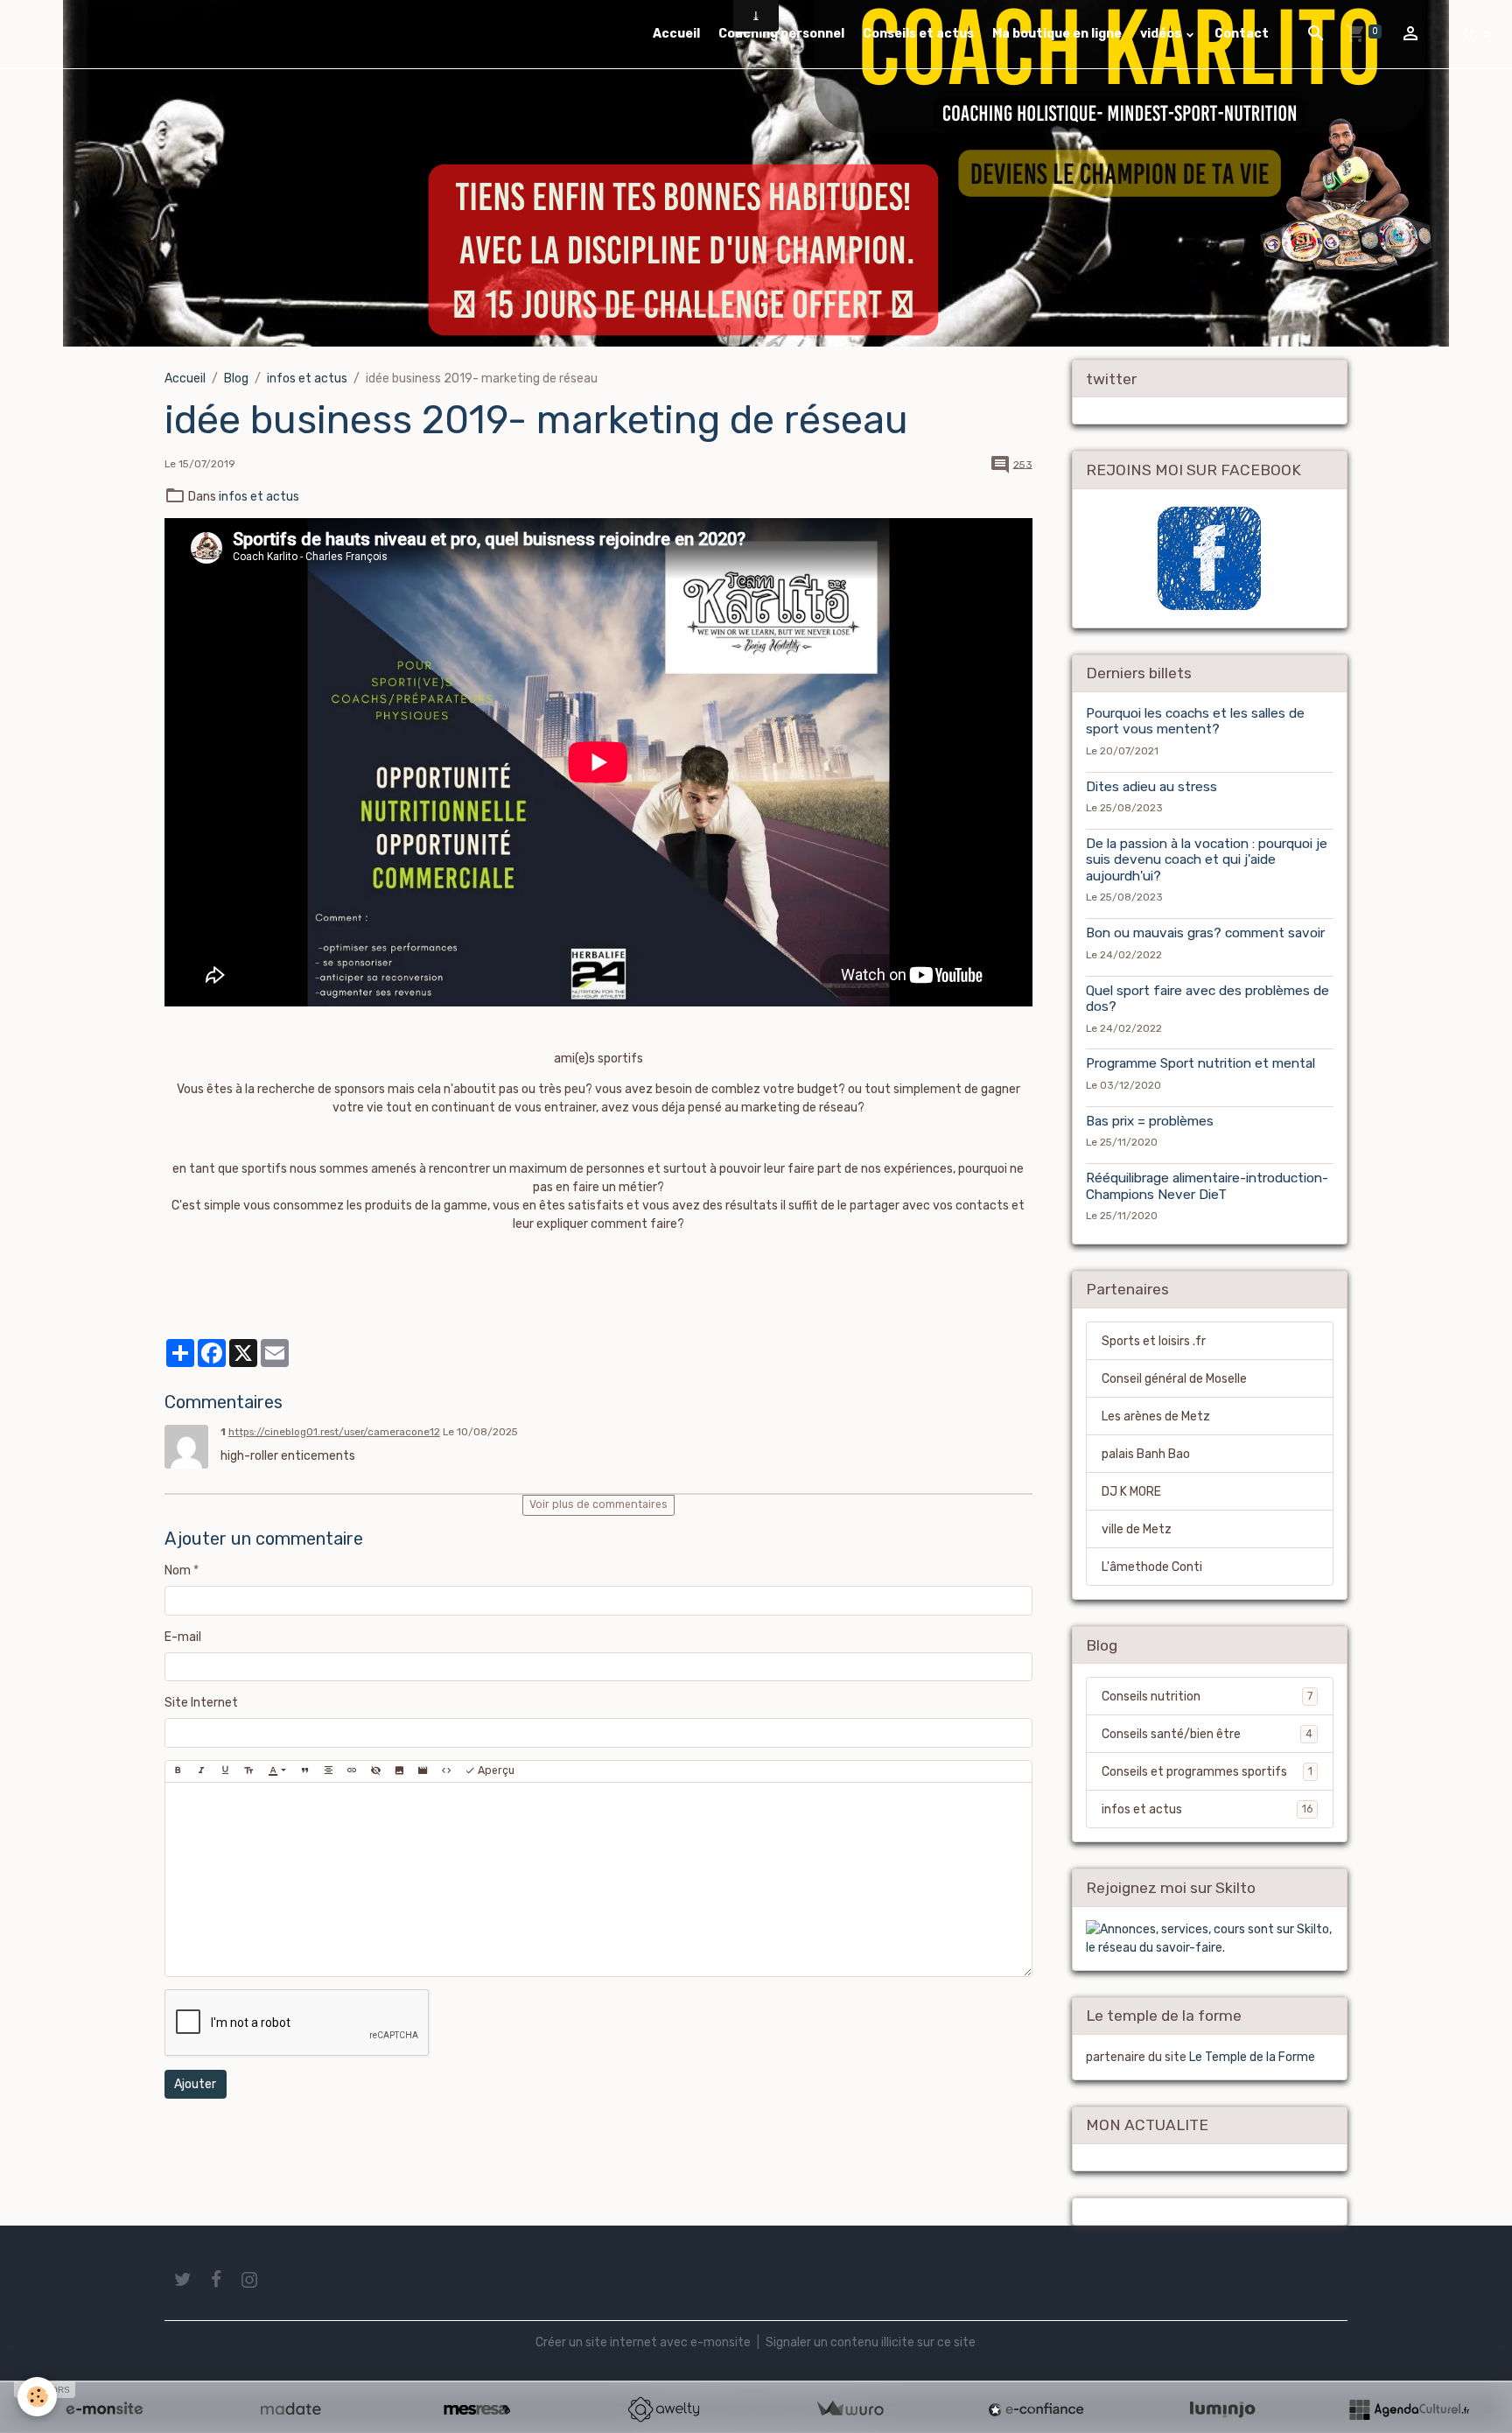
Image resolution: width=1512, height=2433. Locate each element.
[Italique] (201, 1771)
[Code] (446, 1771)
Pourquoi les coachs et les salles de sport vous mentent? (1195, 721)
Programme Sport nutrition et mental (1200, 1063)
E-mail (183, 1637)
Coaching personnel (781, 34)
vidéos (1162, 34)
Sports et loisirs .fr (1154, 1341)
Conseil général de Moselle (1174, 1379)
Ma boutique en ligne (1057, 34)
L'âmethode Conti (1152, 1567)
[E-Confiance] (1036, 2409)
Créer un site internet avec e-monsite (643, 2342)
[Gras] (178, 1771)
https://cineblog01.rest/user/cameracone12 (334, 1432)
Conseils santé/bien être (1207, 1734)
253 (1023, 464)
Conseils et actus (918, 34)
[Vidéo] (423, 1771)
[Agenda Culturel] (1409, 2409)
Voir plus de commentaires (598, 1504)
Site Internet (201, 1703)
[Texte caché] (375, 1771)
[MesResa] (477, 2409)
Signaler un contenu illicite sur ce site (871, 2342)
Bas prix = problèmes (1150, 1121)
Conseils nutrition (1207, 1697)
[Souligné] (225, 1771)
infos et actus (307, 379)
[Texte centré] (328, 1771)
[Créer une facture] (850, 2409)
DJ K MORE (1131, 1492)
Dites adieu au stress (1151, 787)
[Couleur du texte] (277, 1771)
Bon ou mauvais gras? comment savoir (1205, 933)
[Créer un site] (104, 2409)
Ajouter (195, 2084)
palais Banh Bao (1146, 1454)
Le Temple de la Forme (1252, 2057)
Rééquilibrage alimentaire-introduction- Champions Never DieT (1207, 1186)
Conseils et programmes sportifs (1207, 1772)
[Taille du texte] (248, 1771)
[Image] (399, 1771)
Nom (178, 1571)
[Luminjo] (1222, 2409)
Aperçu (495, 1770)
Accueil (676, 34)
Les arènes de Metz (1156, 1416)
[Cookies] (37, 2397)
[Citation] (304, 1771)
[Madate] (290, 2409)
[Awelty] (663, 2409)
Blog (236, 379)
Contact (1242, 34)
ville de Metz (1137, 1529)
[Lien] (352, 1771)
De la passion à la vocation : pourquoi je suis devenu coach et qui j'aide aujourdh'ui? (1207, 860)
